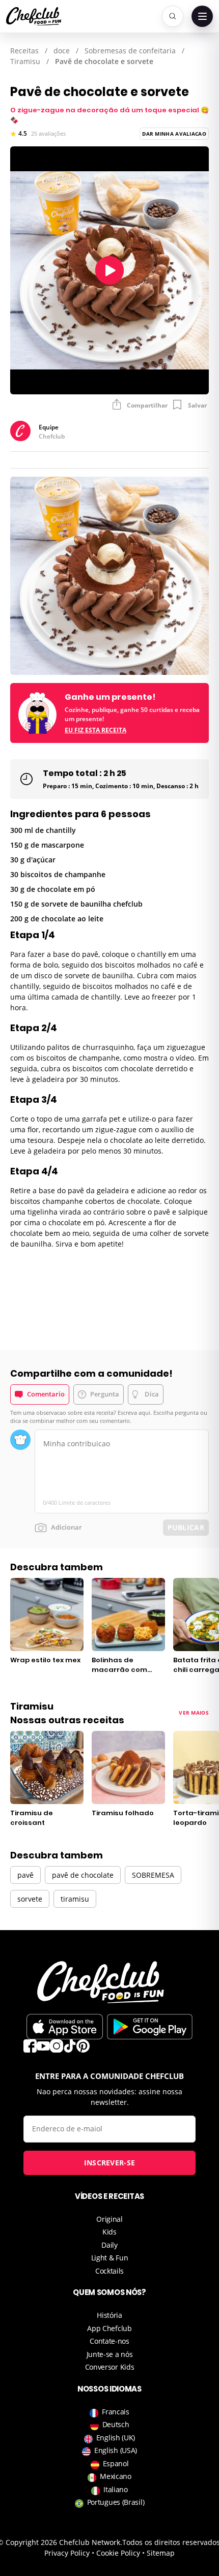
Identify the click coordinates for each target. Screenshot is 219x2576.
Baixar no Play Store (150, 2027)
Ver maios (194, 1713)
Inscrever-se (110, 2163)
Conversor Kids (110, 2367)
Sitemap (161, 2553)
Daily (109, 2245)
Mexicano (116, 2476)
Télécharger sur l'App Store (65, 2027)
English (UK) (116, 2438)
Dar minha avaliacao (174, 134)
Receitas (24, 51)
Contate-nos (109, 2341)
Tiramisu (25, 61)
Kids (109, 2232)
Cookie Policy (118, 2553)
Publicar (186, 1527)
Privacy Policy (67, 2553)
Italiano (116, 2489)
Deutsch (116, 2424)
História (109, 2315)
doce (62, 51)
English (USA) (116, 2450)
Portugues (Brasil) (116, 2502)
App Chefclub (109, 2328)
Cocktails (109, 2271)
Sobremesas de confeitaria (130, 51)
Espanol (116, 2463)
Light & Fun (110, 2258)
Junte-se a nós (110, 2354)
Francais (116, 2412)
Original (109, 2219)
